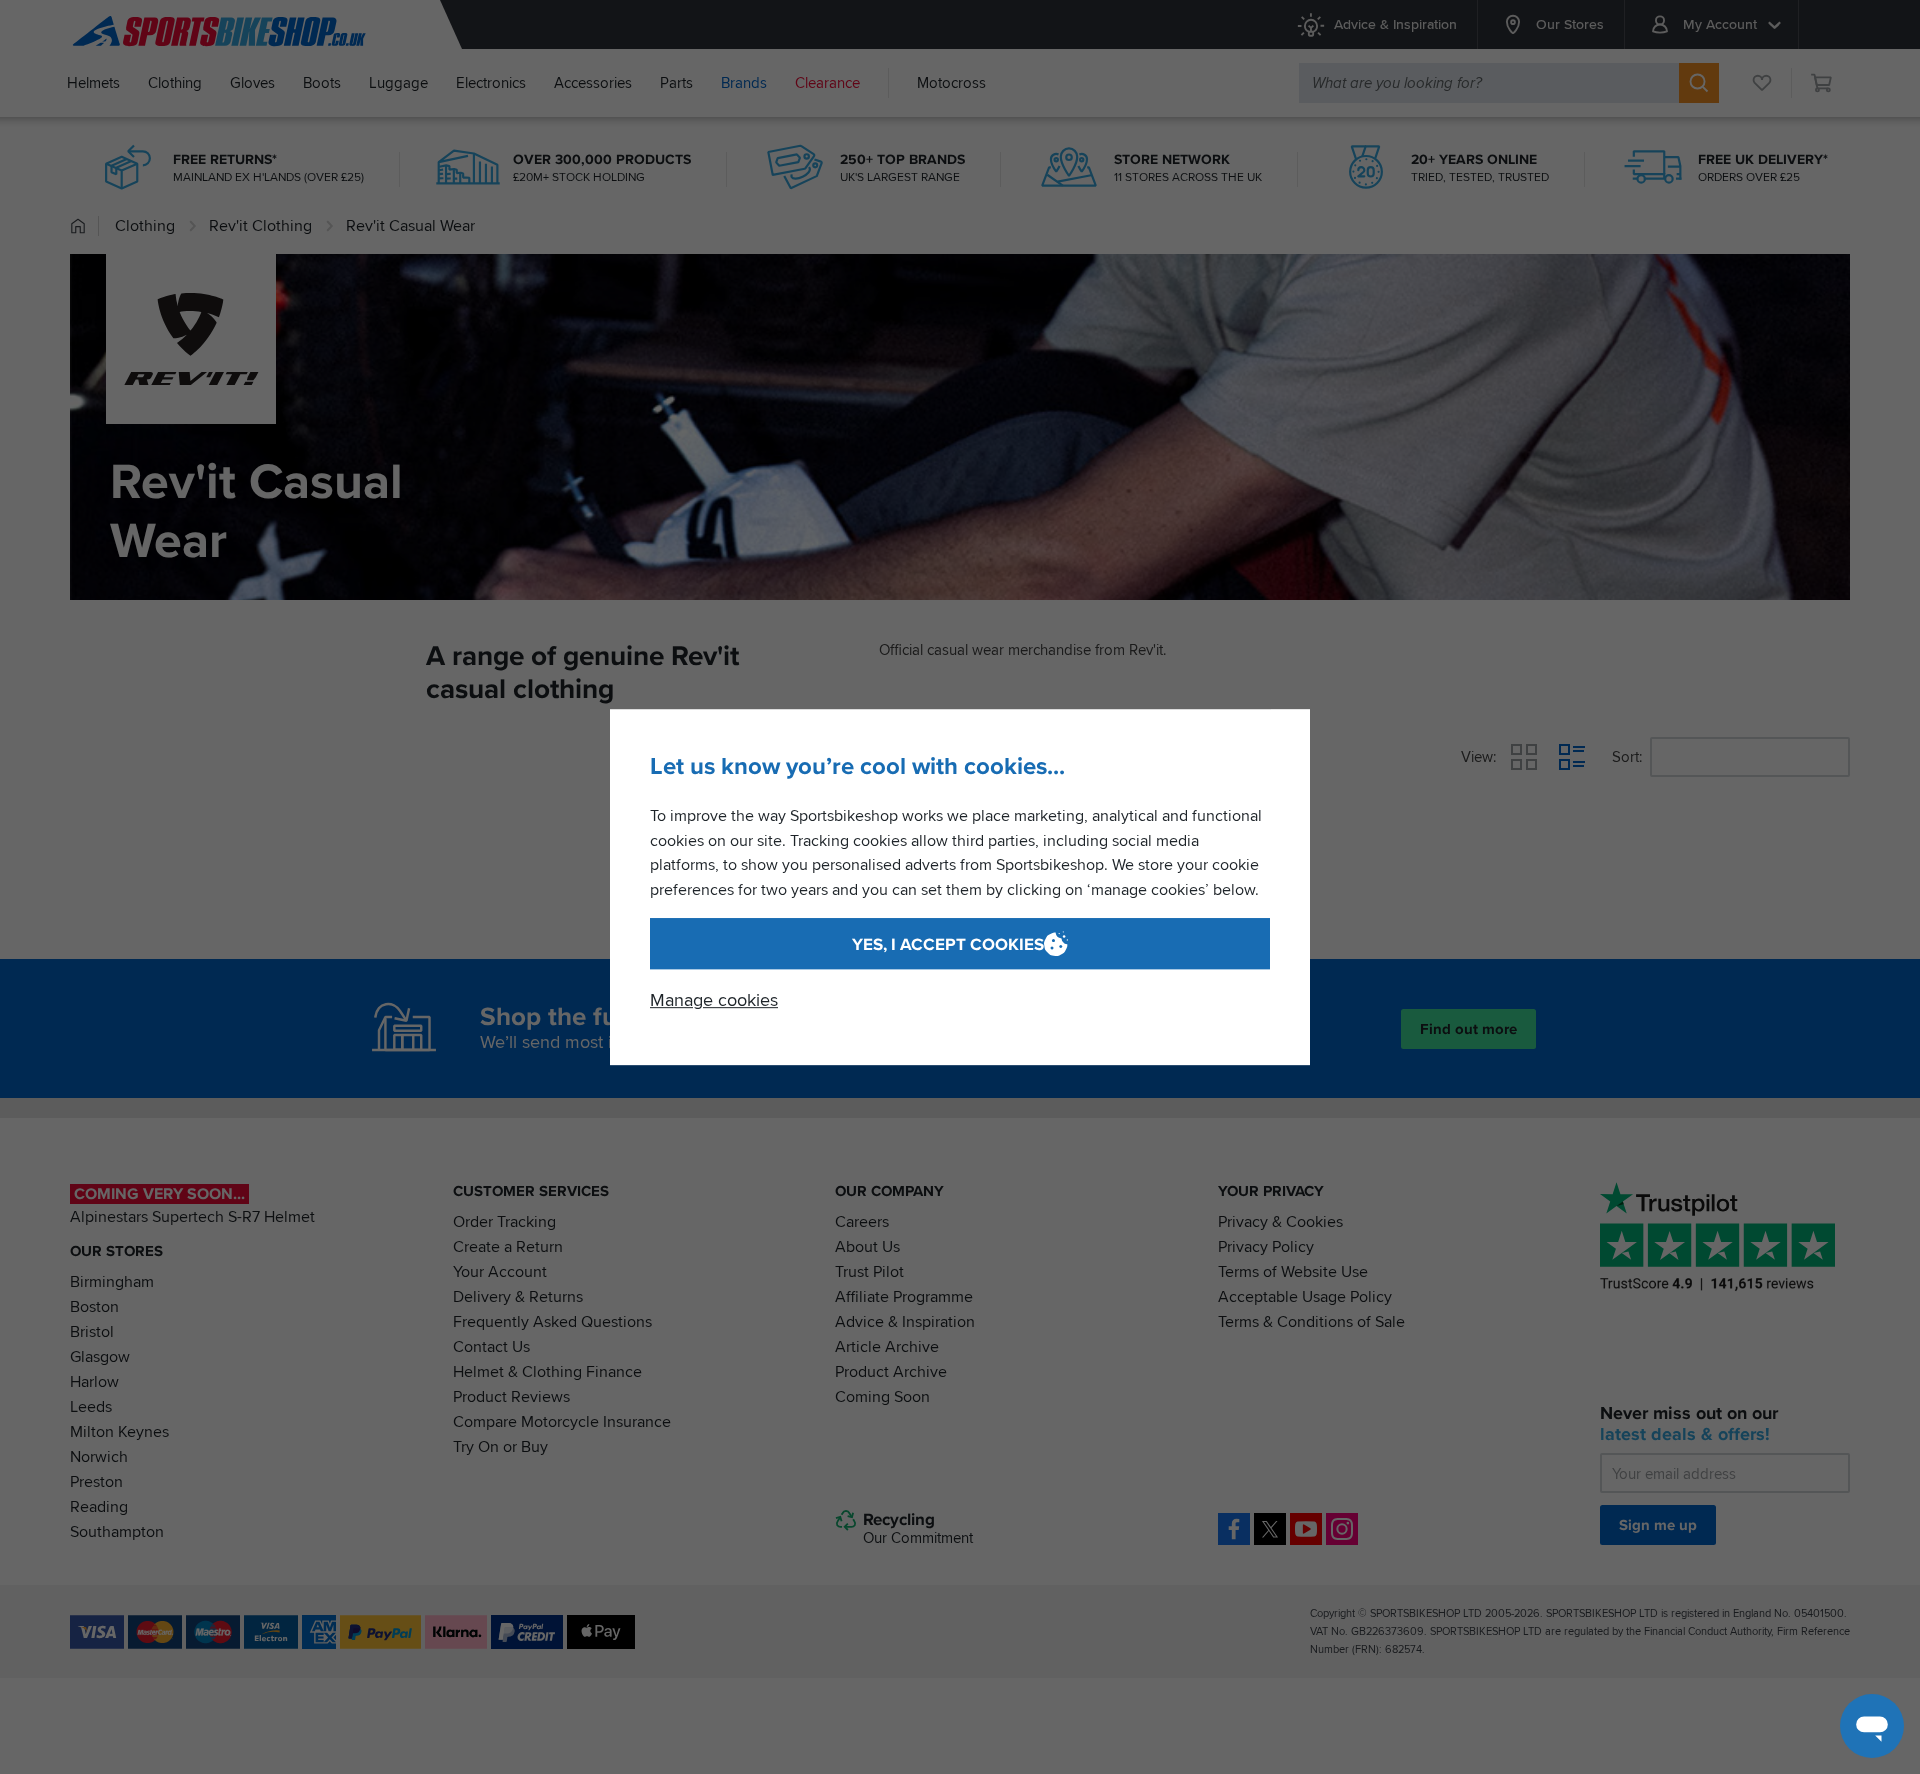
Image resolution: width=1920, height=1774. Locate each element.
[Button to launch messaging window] (1872, 1726)
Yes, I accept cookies (948, 944)
